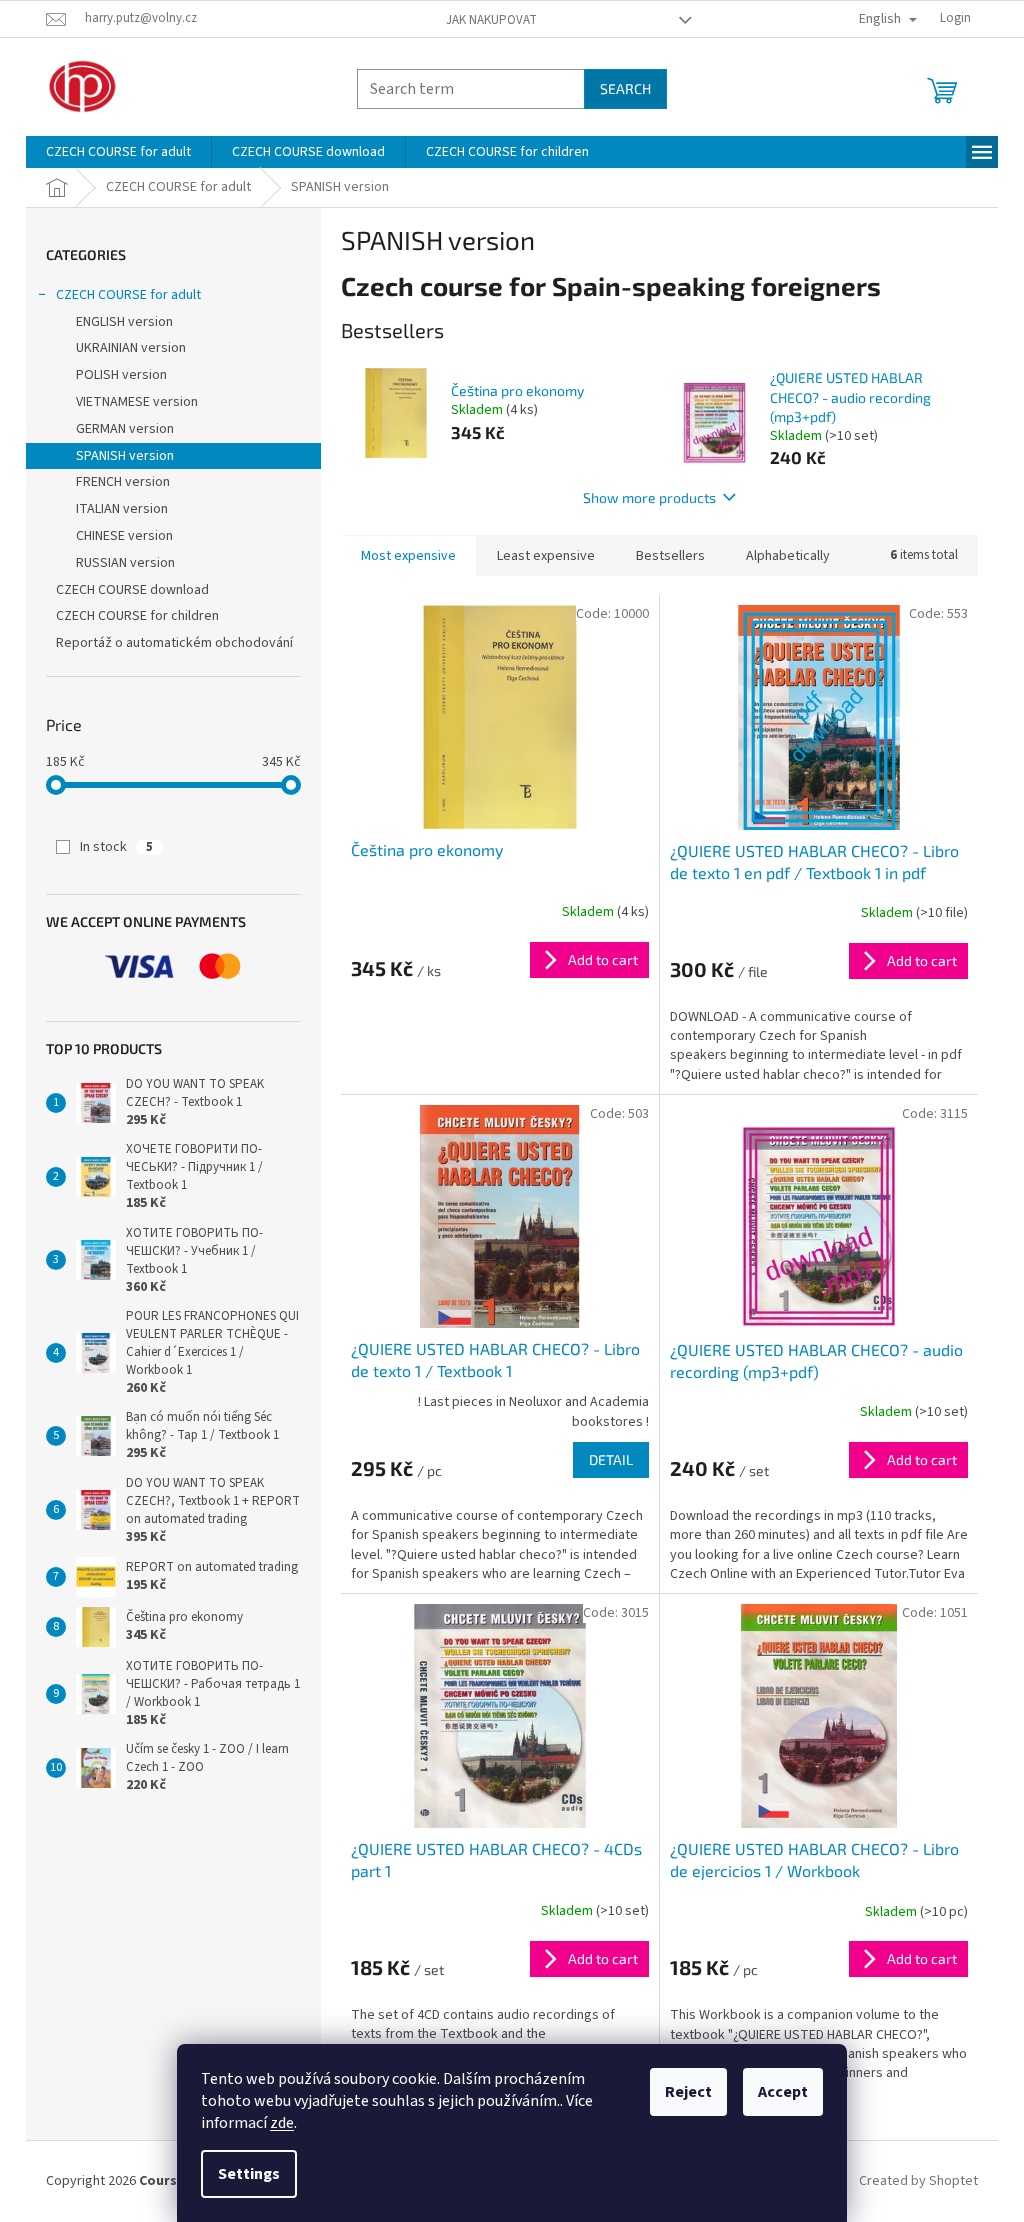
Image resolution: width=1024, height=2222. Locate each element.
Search (625, 88)
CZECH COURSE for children (137, 616)
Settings (249, 2174)
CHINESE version (124, 536)
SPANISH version (125, 456)
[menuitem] (118, 152)
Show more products (649, 497)
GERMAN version (125, 429)
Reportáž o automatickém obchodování (174, 643)
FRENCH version (123, 482)
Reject (688, 2092)
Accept (783, 2092)
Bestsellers (670, 556)
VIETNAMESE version (137, 402)
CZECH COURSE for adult (128, 295)
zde (282, 2123)
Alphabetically (788, 556)
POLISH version (121, 375)
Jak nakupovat (491, 20)
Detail (611, 1459)
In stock (116, 847)
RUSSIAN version (125, 563)
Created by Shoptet (918, 2181)
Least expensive (546, 556)
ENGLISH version (124, 322)
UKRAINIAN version (131, 348)
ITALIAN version (122, 509)
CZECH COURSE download (132, 590)
